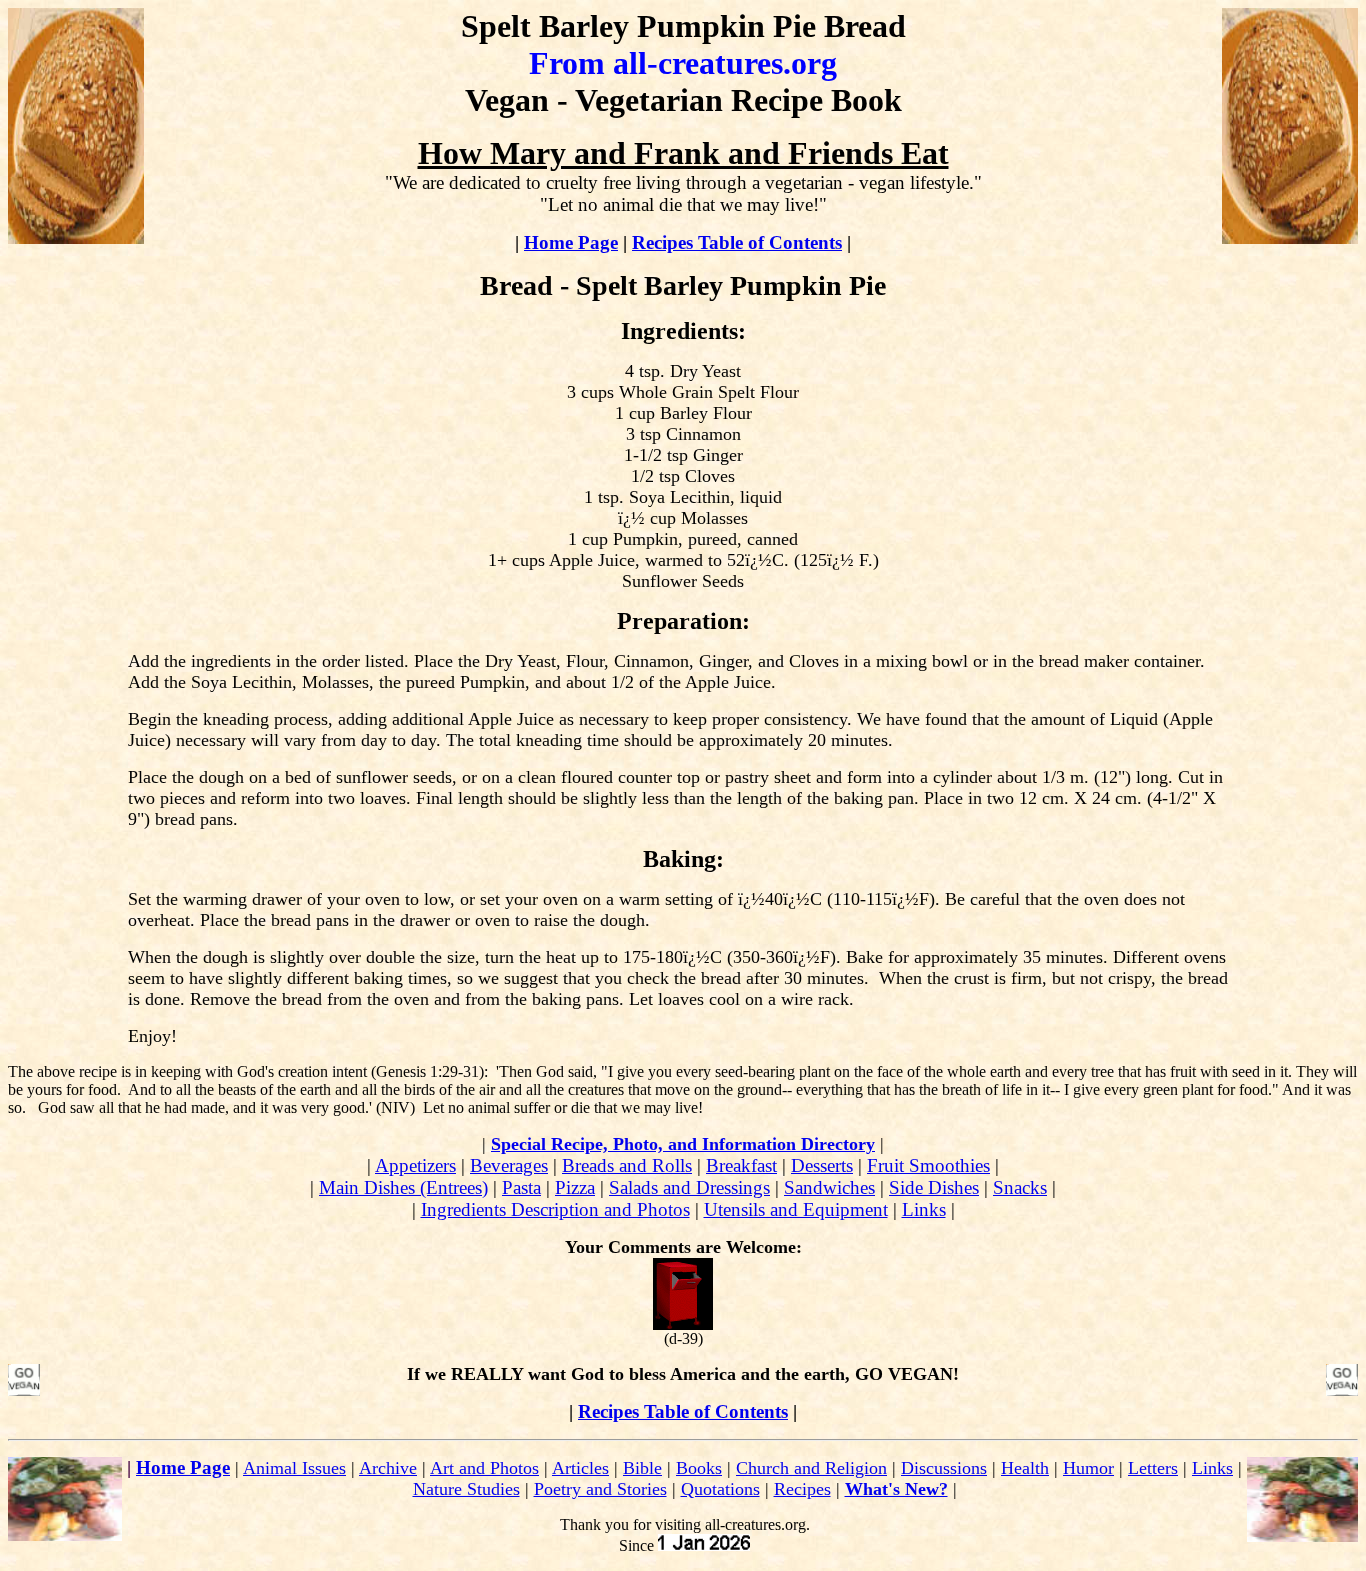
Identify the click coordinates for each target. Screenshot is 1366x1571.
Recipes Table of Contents (737, 242)
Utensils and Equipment (796, 1209)
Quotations (720, 1489)
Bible (642, 1468)
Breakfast (741, 1165)
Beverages (509, 1165)
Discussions (944, 1468)
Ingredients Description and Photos (555, 1209)
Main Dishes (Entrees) (403, 1187)
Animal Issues (294, 1468)
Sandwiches (829, 1187)
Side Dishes (934, 1187)
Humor (1088, 1468)
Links (924, 1209)
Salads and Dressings (689, 1187)
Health (1025, 1468)
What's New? (896, 1489)
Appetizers (415, 1165)
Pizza (575, 1187)
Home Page (571, 242)
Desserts (822, 1165)
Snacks (1020, 1187)
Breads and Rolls (627, 1165)
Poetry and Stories (600, 1489)
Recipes (802, 1489)
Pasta (521, 1187)
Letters (1153, 1468)
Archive (388, 1468)
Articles (580, 1468)
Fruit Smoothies (928, 1165)
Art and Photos (484, 1468)
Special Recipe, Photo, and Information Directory (683, 1144)
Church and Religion (811, 1468)
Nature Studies (466, 1489)
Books (699, 1468)
